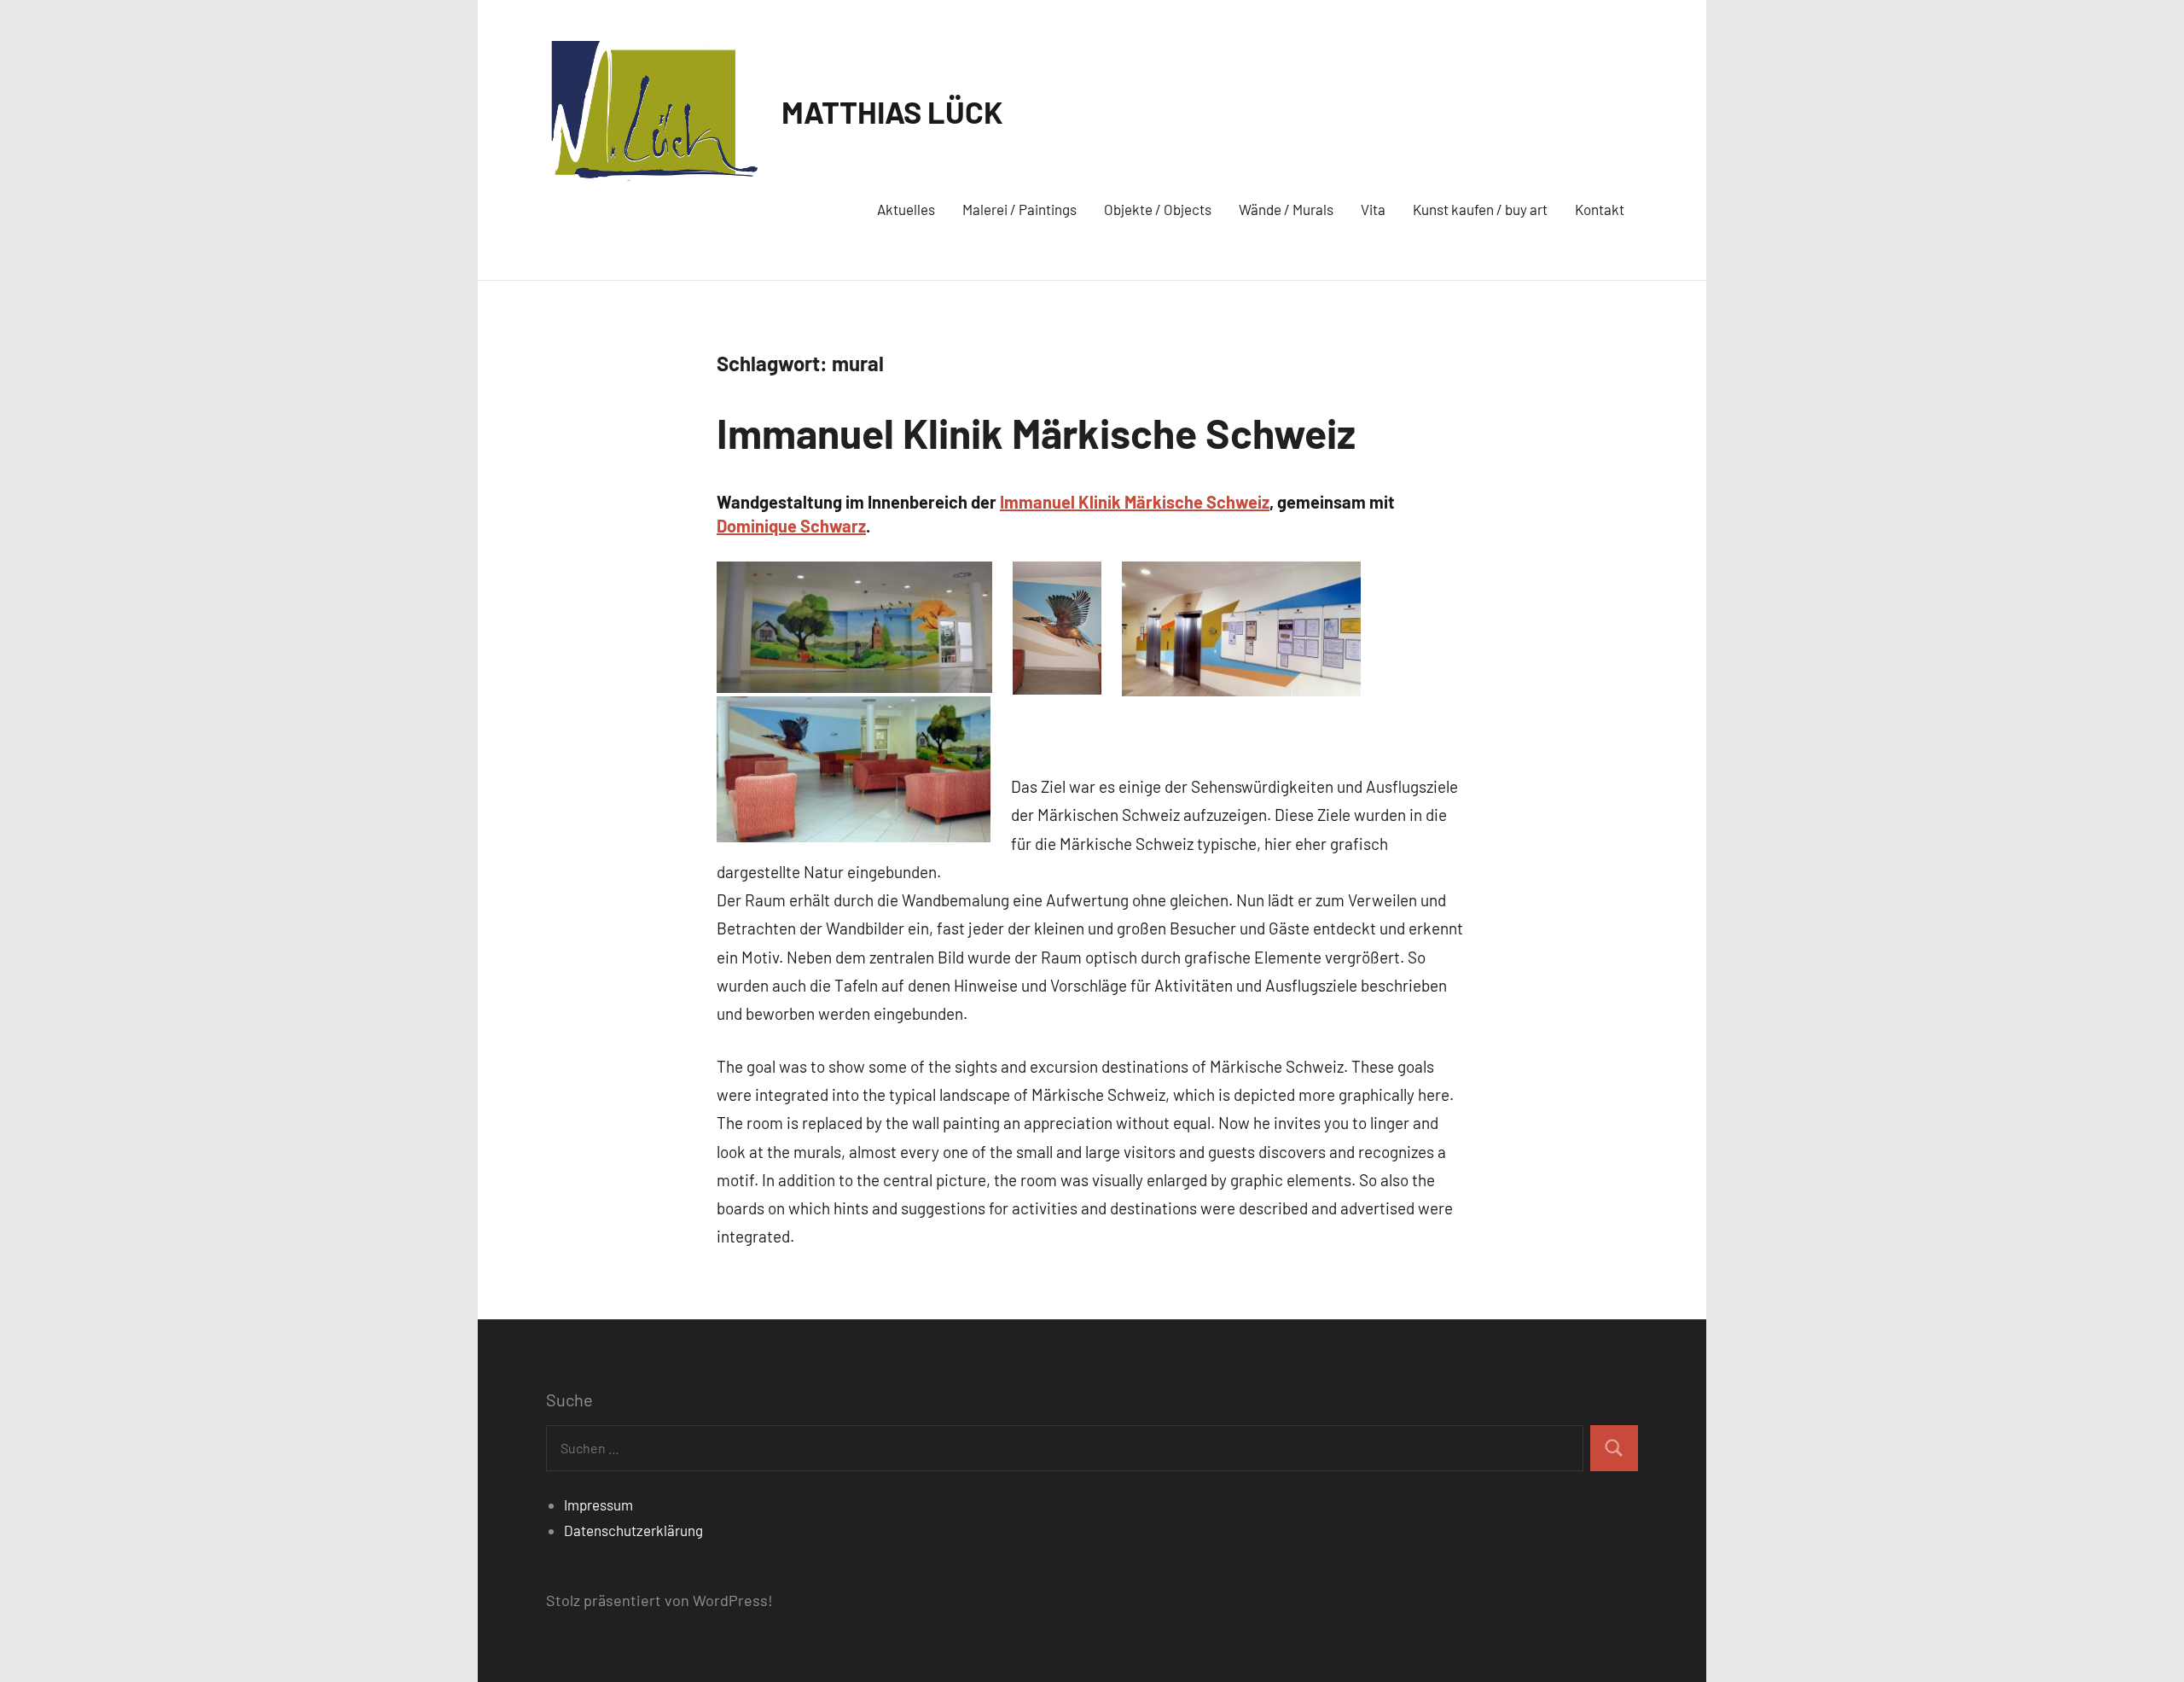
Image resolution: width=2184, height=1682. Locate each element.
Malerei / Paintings (1019, 209)
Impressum (598, 1504)
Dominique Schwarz (791, 526)
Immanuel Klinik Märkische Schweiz (1036, 433)
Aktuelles (906, 209)
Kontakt (1600, 209)
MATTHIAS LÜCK (892, 111)
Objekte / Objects (1158, 209)
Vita (1373, 209)
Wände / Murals (1286, 209)
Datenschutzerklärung (633, 1530)
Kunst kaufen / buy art (1480, 209)
